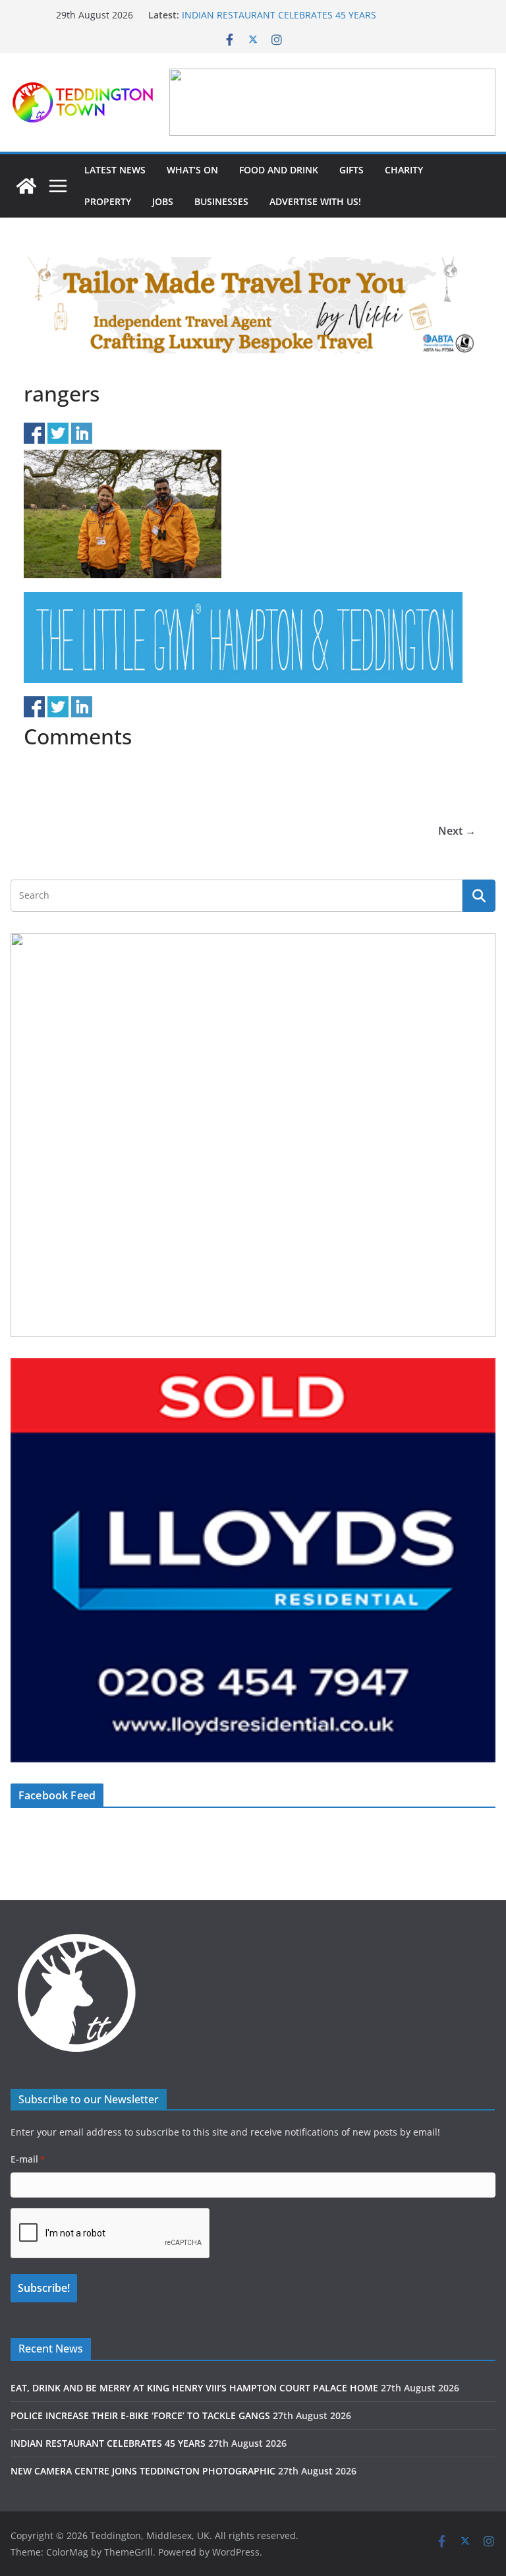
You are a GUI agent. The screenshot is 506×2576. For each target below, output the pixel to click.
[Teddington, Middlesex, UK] (26, 186)
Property (108, 201)
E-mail (28, 2159)
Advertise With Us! (315, 201)
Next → (457, 831)
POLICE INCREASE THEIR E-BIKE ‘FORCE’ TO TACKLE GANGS (140, 2415)
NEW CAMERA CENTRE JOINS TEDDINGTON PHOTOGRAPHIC (143, 2471)
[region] (332, 102)
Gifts (351, 170)
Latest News (115, 170)
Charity (404, 170)
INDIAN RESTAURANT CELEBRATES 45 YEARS (279, 15)
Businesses (221, 201)
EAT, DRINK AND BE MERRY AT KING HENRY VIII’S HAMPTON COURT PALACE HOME (194, 2388)
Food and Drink (279, 170)
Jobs (163, 201)
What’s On (192, 170)
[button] (332, 102)
